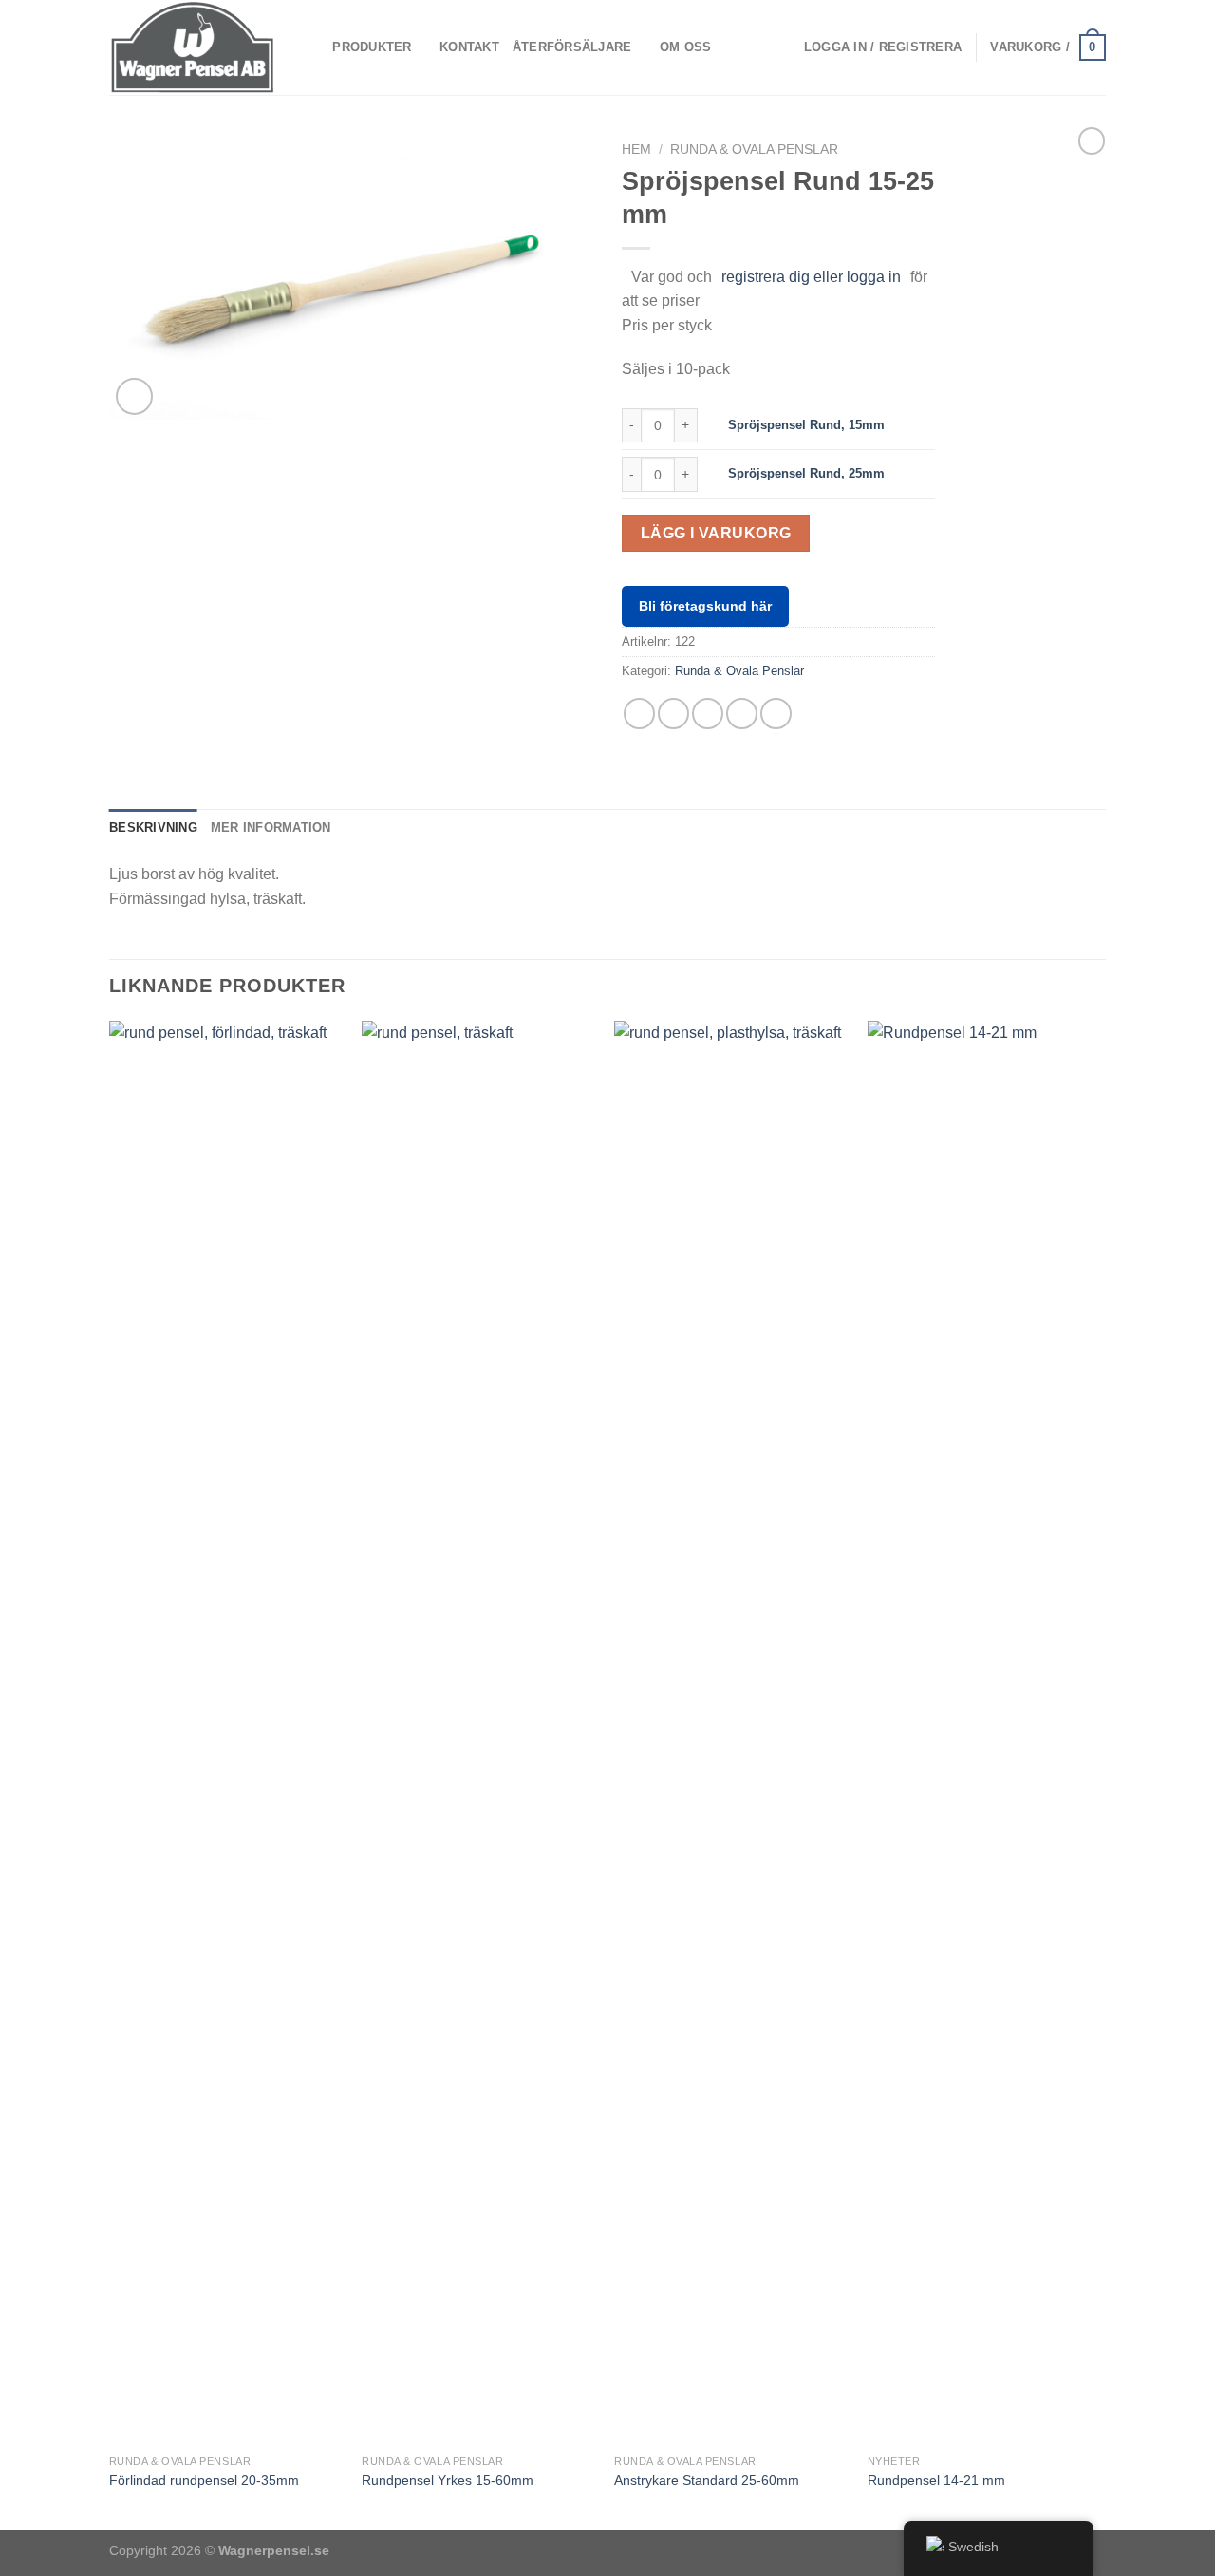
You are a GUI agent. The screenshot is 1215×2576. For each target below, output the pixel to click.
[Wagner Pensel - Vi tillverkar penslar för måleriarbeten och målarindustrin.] (193, 47)
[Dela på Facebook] (639, 714)
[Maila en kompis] (708, 714)
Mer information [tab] (271, 827)
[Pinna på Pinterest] (742, 714)
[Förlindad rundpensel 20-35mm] (226, 1733)
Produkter (372, 47)
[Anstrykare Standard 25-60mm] (731, 1733)
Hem (636, 150)
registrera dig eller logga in (811, 277)
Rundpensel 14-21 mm (936, 2480)
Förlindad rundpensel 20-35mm (204, 2480)
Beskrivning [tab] (153, 827)
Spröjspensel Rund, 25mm (806, 473)
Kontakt (469, 47)
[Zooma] (134, 396)
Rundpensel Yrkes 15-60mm (448, 2480)
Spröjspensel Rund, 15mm (806, 425)
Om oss (686, 47)
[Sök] (312, 47)
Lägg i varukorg (716, 533)
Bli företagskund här (705, 606)
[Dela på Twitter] (673, 714)
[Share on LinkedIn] (776, 714)
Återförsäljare (572, 47)
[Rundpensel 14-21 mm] (985, 1733)
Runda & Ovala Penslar (754, 150)
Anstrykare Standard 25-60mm (707, 2480)
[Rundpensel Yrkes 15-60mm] (479, 1733)
